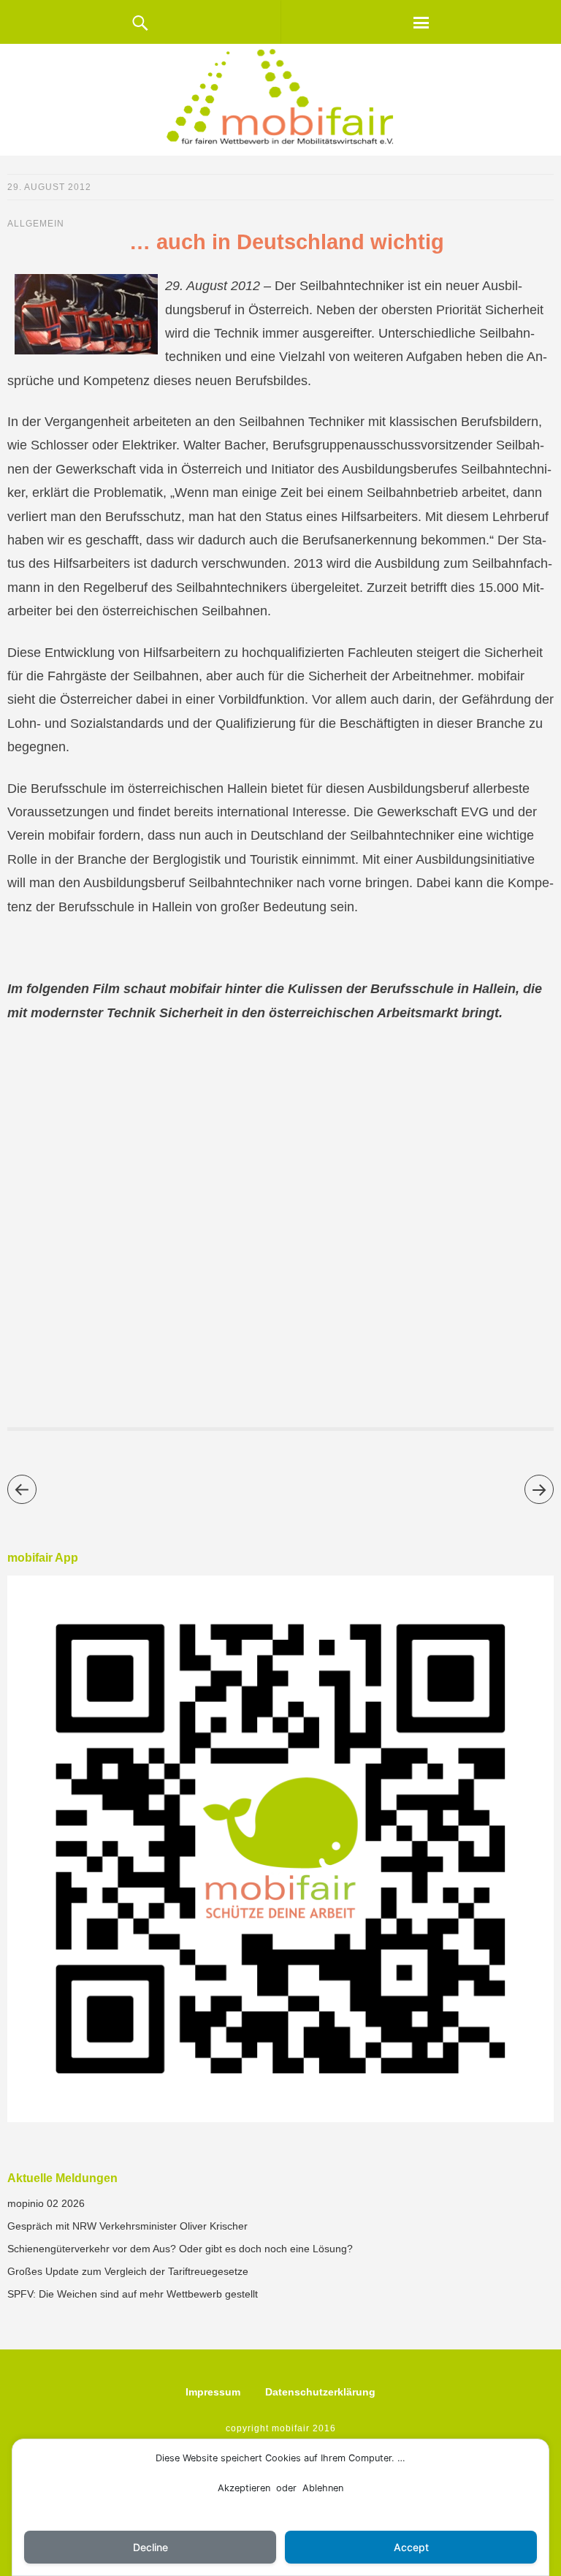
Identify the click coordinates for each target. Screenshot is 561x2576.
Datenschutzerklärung (320, 2392)
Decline (150, 2547)
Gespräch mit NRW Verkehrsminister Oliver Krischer (127, 2226)
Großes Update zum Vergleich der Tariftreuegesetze (128, 2271)
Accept (411, 2547)
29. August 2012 (49, 187)
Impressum (213, 2392)
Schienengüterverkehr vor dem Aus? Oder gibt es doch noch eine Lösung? (180, 2249)
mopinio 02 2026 (46, 2203)
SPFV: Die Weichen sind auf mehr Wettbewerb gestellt (133, 2294)
